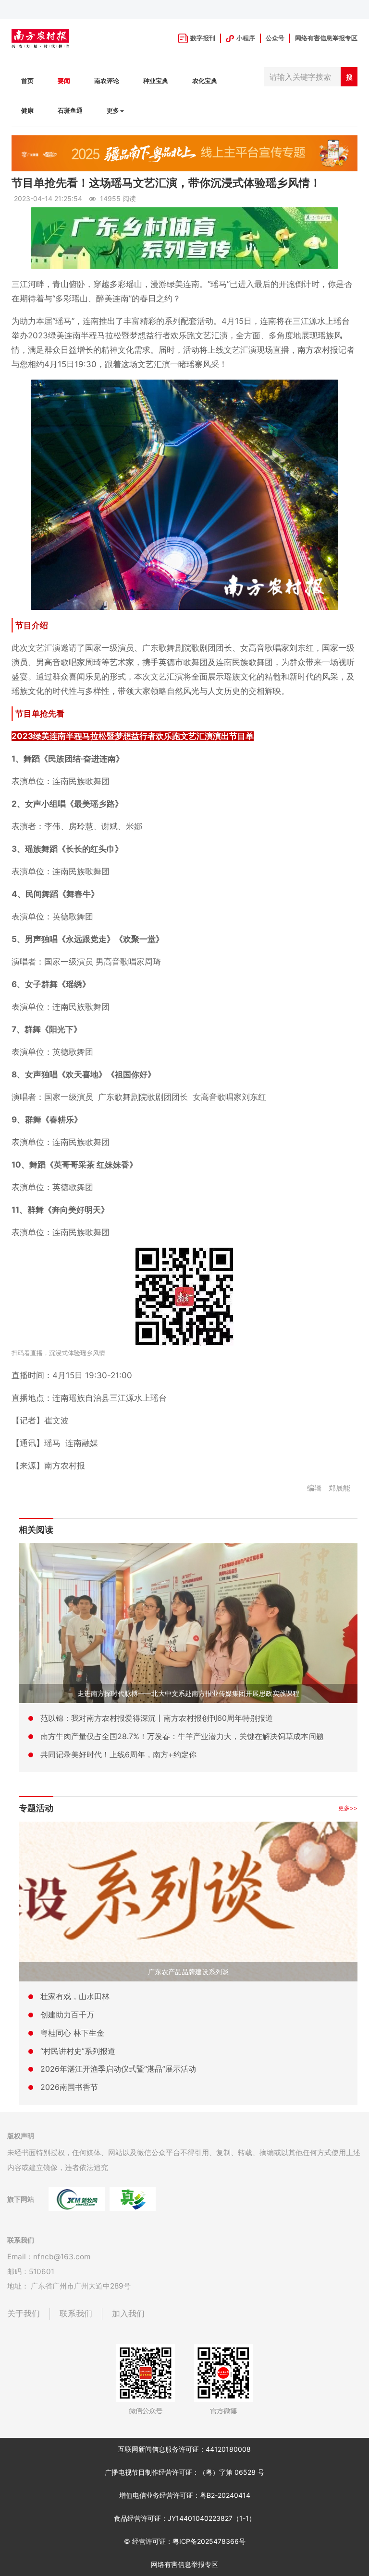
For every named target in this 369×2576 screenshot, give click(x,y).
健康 (27, 111)
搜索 (349, 80)
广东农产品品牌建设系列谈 (188, 1972)
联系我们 (76, 2314)
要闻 (64, 81)
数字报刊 (203, 38)
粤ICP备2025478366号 (209, 2541)
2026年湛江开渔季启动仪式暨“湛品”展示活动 (118, 2069)
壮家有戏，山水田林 (75, 1996)
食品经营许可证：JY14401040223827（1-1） (185, 2518)
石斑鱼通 (70, 111)
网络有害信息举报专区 (326, 38)
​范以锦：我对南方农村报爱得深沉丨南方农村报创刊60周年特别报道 (157, 1718)
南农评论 (107, 81)
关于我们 (24, 2314)
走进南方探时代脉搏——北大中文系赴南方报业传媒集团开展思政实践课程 (188, 1693)
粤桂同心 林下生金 (72, 2033)
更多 (113, 111)
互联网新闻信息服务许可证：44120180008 (184, 2449)
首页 (27, 81)
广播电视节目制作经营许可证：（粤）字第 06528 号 (184, 2472)
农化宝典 (205, 81)
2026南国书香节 (69, 2087)
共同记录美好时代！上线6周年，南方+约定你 (118, 1754)
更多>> (348, 1808)
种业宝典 (156, 81)
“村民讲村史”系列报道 (78, 2051)
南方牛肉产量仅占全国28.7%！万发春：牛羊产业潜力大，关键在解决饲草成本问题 (182, 1736)
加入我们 (128, 2314)
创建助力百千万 (67, 2015)
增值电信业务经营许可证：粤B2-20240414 (185, 2495)
